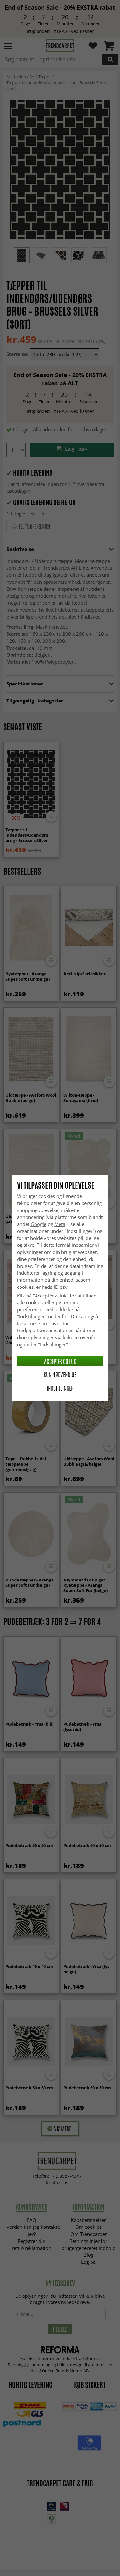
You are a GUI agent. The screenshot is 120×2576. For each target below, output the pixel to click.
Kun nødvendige (60, 1374)
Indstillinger (60, 1388)
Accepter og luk (60, 1361)
